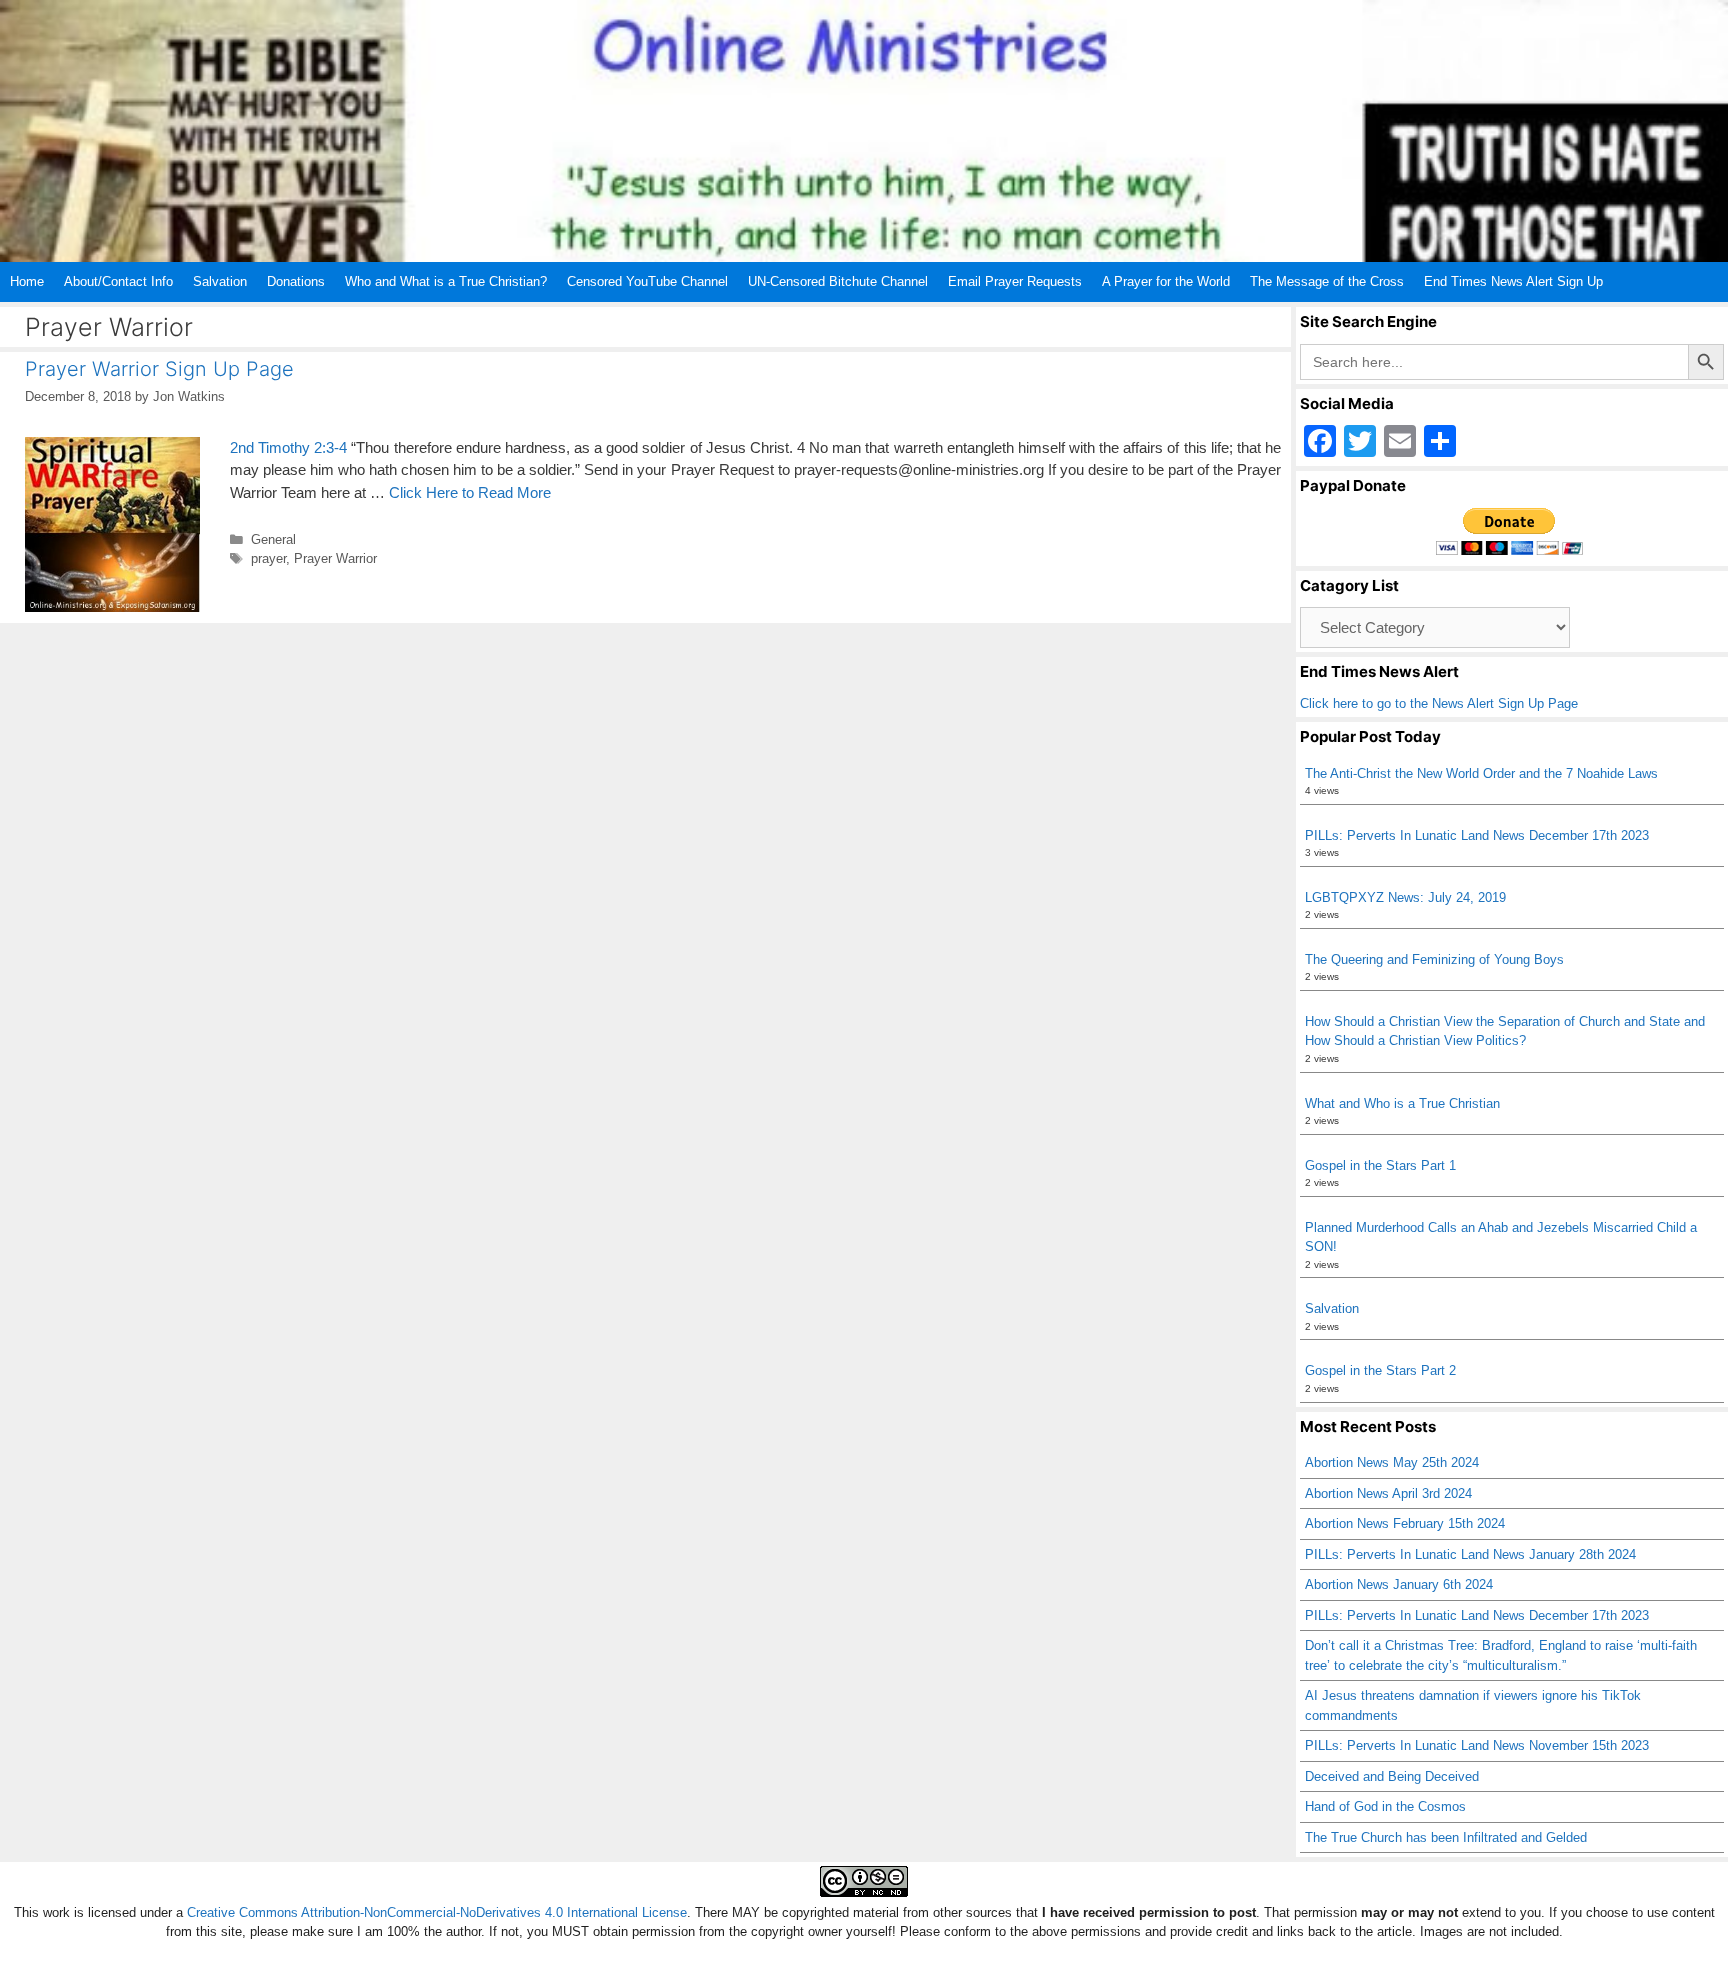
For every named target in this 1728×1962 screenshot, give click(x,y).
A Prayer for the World (1166, 281)
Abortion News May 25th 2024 (1392, 1462)
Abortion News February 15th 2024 (1405, 1523)
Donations (296, 281)
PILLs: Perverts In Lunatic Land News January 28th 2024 (1470, 1554)
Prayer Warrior (335, 558)
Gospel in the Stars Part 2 (1380, 1370)
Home (27, 281)
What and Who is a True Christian (1402, 1103)
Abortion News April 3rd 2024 (1388, 1493)
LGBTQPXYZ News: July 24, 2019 (1405, 897)
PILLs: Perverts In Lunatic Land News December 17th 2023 (1477, 835)
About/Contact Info (118, 281)
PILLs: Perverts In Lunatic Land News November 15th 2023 (1477, 1745)
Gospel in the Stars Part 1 (1380, 1165)
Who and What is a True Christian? (446, 281)
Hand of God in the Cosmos (1385, 1806)
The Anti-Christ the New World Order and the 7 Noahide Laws (1481, 773)
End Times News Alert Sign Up (1513, 281)
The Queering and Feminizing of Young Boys (1434, 959)
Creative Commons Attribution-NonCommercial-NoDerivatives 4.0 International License (437, 1912)
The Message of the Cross (1327, 281)
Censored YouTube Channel (647, 281)
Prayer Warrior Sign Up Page (159, 369)
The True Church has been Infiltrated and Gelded (1446, 1837)
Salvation (220, 281)
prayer (268, 558)
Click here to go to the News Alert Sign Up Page (1439, 703)
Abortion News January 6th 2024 (1399, 1584)
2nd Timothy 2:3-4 (288, 447)
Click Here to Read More (470, 492)
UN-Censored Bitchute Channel (838, 281)
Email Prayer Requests (1015, 281)
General (273, 539)
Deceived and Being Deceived (1392, 1776)
